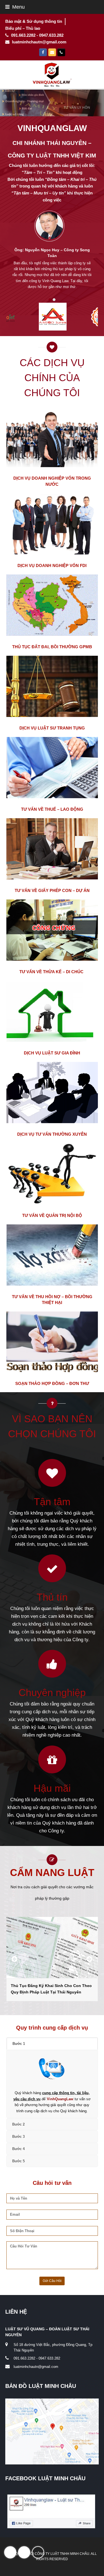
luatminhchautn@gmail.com (36, 2367)
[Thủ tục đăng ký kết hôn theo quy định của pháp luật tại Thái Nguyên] (52, 1948)
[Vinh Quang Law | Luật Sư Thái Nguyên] (52, 74)
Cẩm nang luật (52, 1873)
